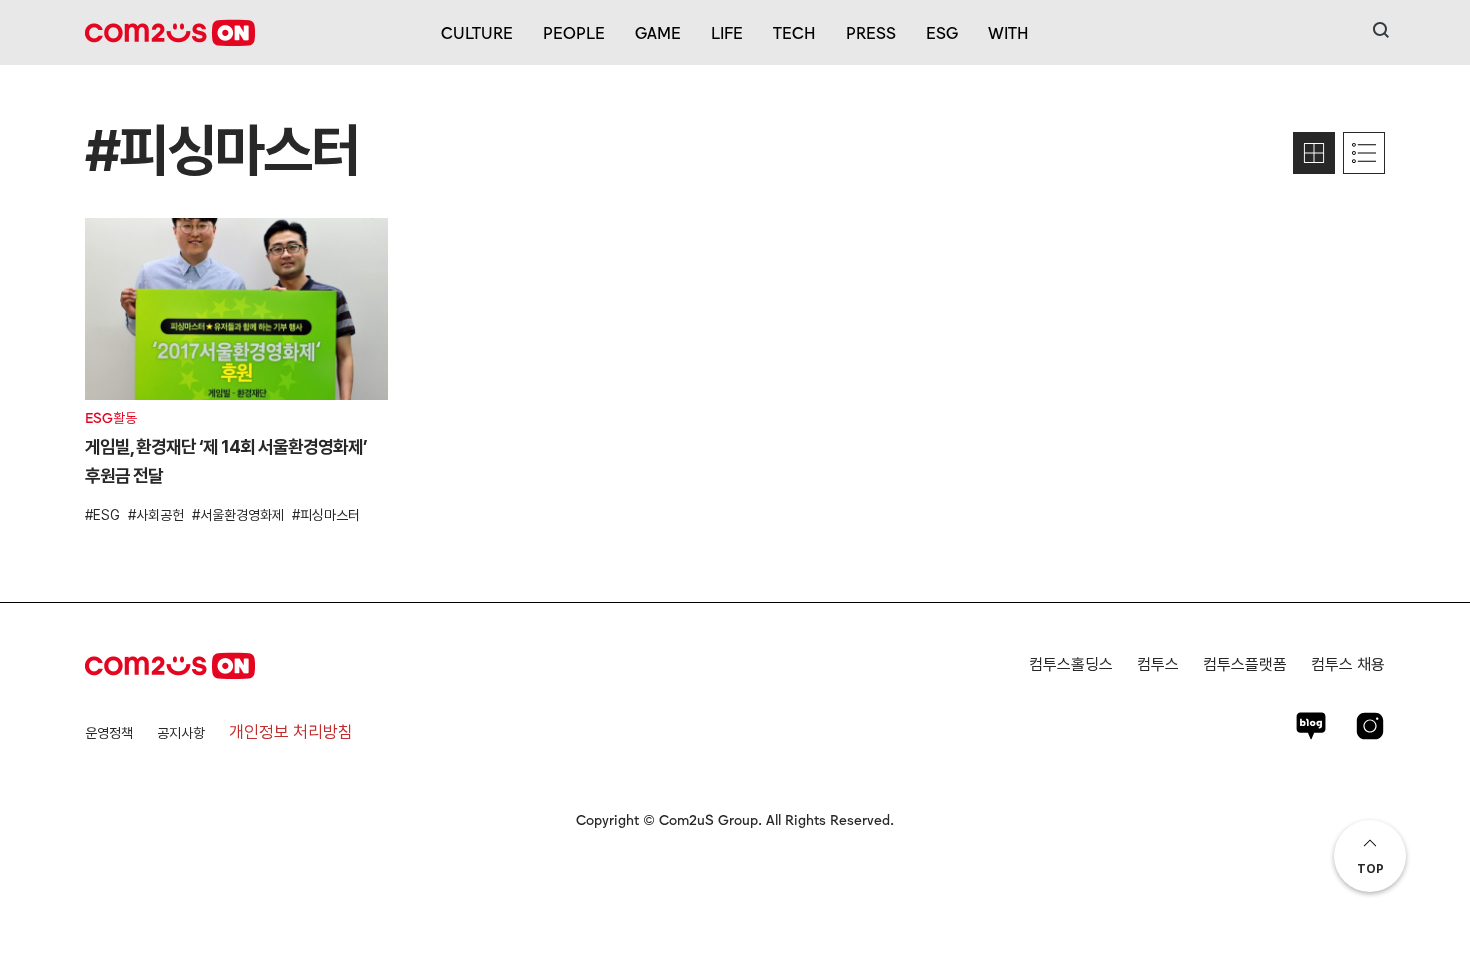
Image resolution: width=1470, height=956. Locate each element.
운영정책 (109, 733)
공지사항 (181, 733)
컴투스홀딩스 (1071, 664)
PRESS (871, 32)
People (574, 32)
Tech (794, 32)
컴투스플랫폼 (1245, 664)
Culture (477, 32)
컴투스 (1158, 664)
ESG (942, 32)
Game (658, 32)
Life (727, 32)
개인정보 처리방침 (291, 732)
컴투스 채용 (1348, 664)
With (1008, 32)
